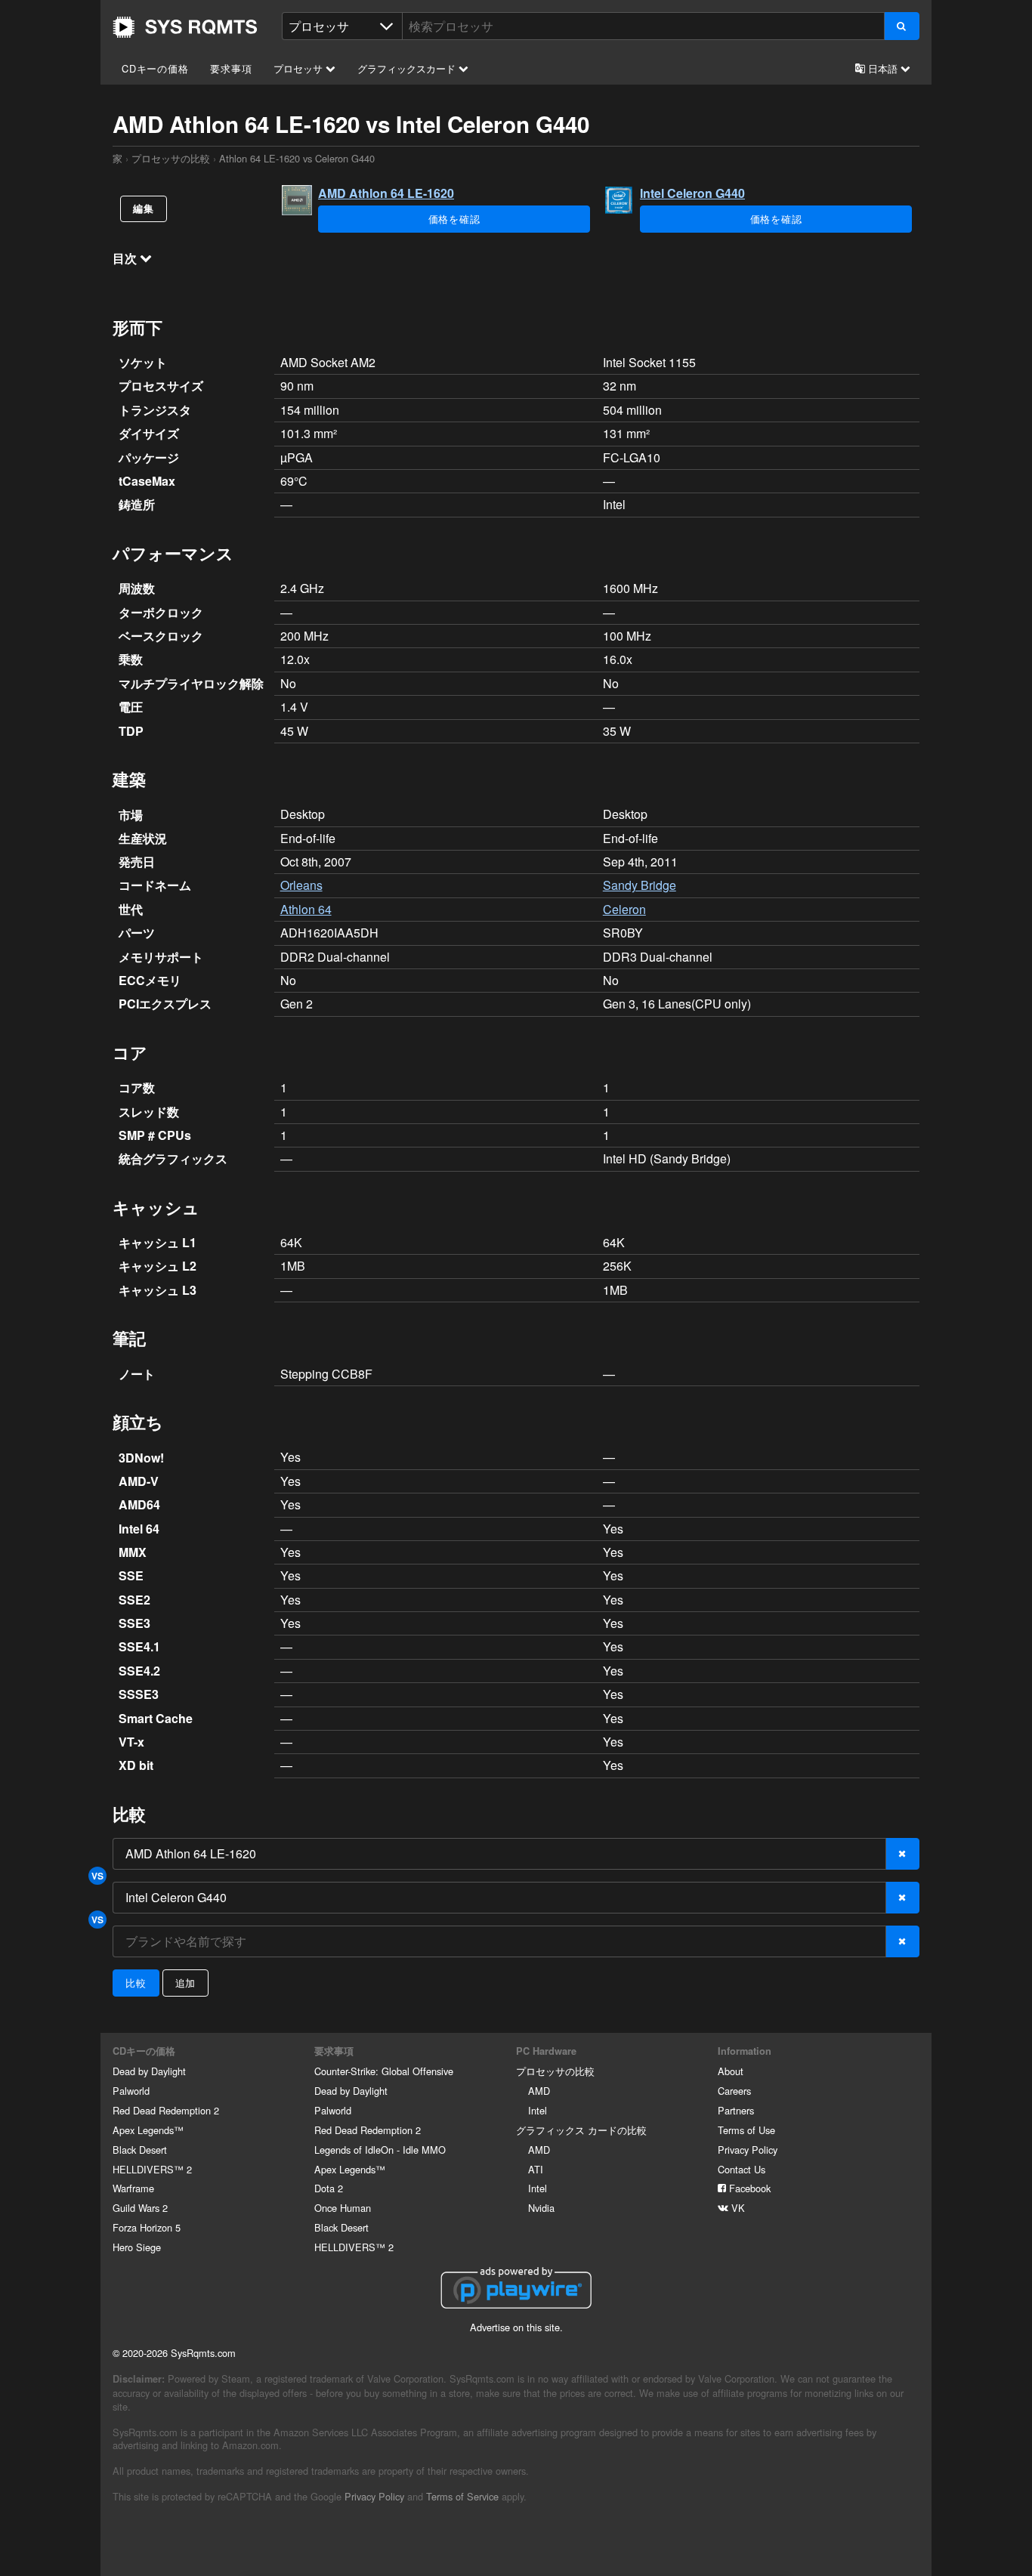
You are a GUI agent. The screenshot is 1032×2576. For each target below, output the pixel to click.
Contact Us (742, 2169)
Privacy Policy (748, 2150)
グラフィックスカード (408, 68)
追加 (186, 1983)
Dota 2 (329, 2188)
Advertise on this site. (516, 2327)
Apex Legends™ (148, 2130)
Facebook (748, 2188)
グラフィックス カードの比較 (581, 2130)
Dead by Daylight (149, 2071)
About (731, 2071)
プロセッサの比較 (171, 158)
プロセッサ (300, 68)
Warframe (133, 2188)
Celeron (624, 909)
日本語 (883, 68)
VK (737, 2208)
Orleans (301, 885)
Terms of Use (746, 2130)
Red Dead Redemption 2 (166, 2110)
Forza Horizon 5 (147, 2227)
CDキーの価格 (155, 68)
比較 (136, 1983)
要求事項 (231, 68)
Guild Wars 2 (140, 2208)
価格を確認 (454, 219)
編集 (144, 208)
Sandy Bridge (640, 885)
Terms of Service (462, 2496)
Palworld (131, 2091)
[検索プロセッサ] (902, 26)
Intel (538, 2110)
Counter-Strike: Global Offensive (384, 2071)
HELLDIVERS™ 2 (152, 2169)
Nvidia (541, 2208)
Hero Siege (137, 2247)
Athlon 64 (306, 909)
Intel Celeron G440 (692, 193)
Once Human (343, 2208)
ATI (536, 2169)
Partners (736, 2110)
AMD (539, 2091)
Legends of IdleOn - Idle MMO (380, 2150)
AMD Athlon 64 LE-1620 (386, 193)
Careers (734, 2091)
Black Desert (140, 2150)
